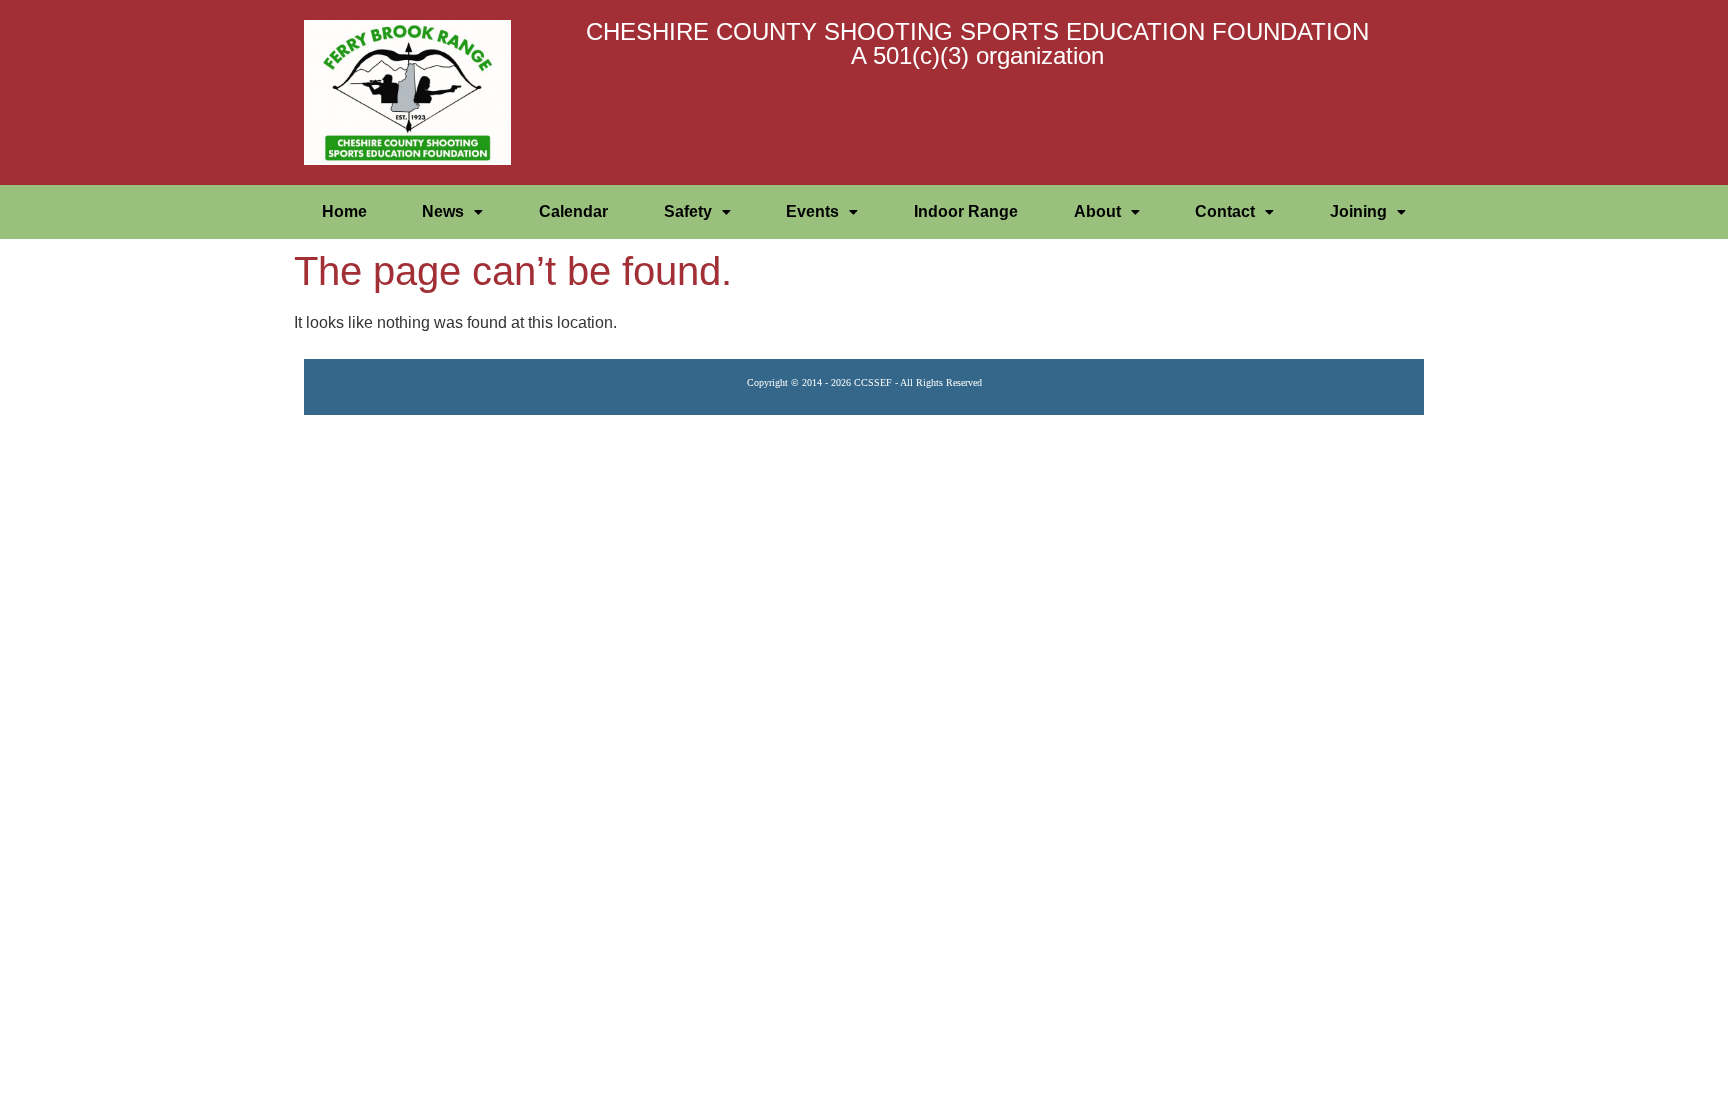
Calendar (573, 211)
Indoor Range (966, 211)
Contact (1225, 211)
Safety (688, 211)
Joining (1358, 211)
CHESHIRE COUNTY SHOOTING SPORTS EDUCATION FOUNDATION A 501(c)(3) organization (977, 43)
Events (812, 211)
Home (344, 211)
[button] (453, 212)
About (1097, 211)
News (443, 211)
